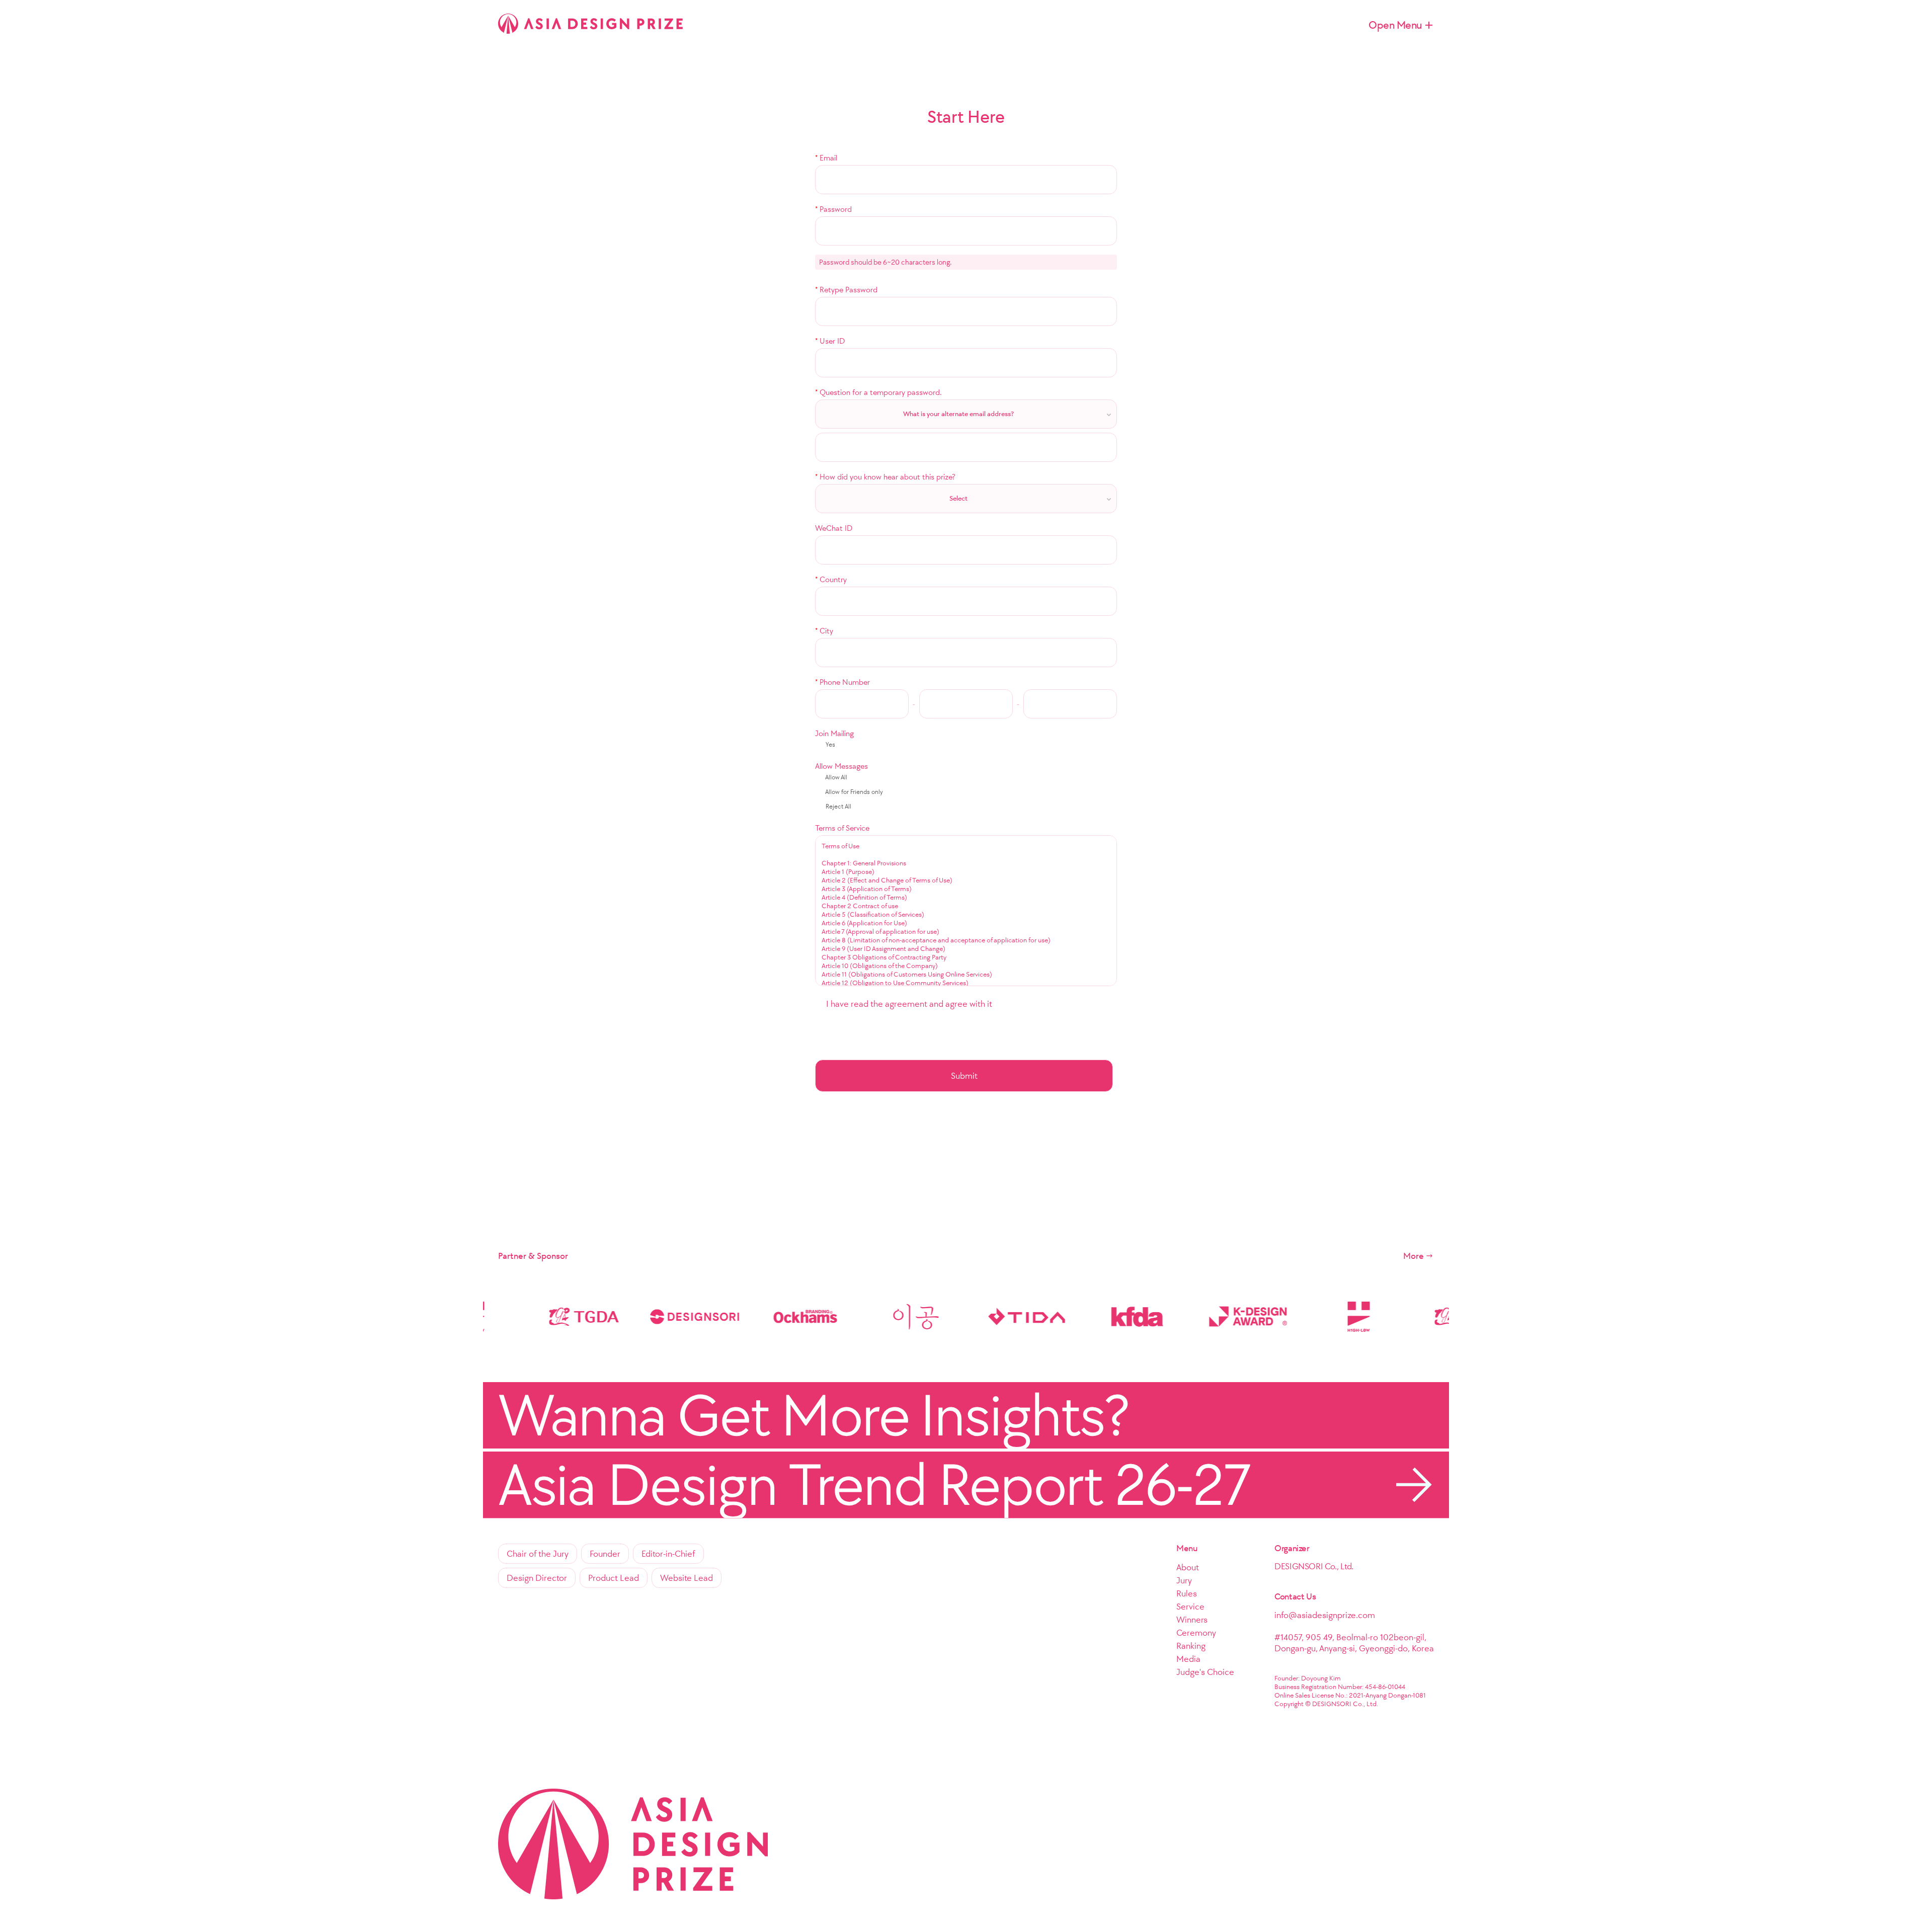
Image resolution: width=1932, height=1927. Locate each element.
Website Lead (687, 1578)
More (1414, 1256)
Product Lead (614, 1578)
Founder (605, 1554)
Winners (1192, 1620)
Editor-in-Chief (668, 1554)
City (824, 631)
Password (833, 209)
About (1188, 1567)
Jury (1184, 1580)
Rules (1187, 1593)
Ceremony (1196, 1633)
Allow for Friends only (854, 792)
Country (831, 579)
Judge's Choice (1205, 1672)
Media (1188, 1659)
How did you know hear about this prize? (885, 477)
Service (1190, 1607)
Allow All (836, 777)
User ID (830, 341)
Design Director (537, 1578)
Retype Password (846, 290)
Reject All (838, 806)
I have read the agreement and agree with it (908, 1004)
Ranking (1191, 1646)
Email (826, 158)
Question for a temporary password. (878, 392)
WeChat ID (834, 528)
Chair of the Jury (538, 1554)
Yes (830, 744)
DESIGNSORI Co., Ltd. (1314, 1566)
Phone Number (842, 682)
